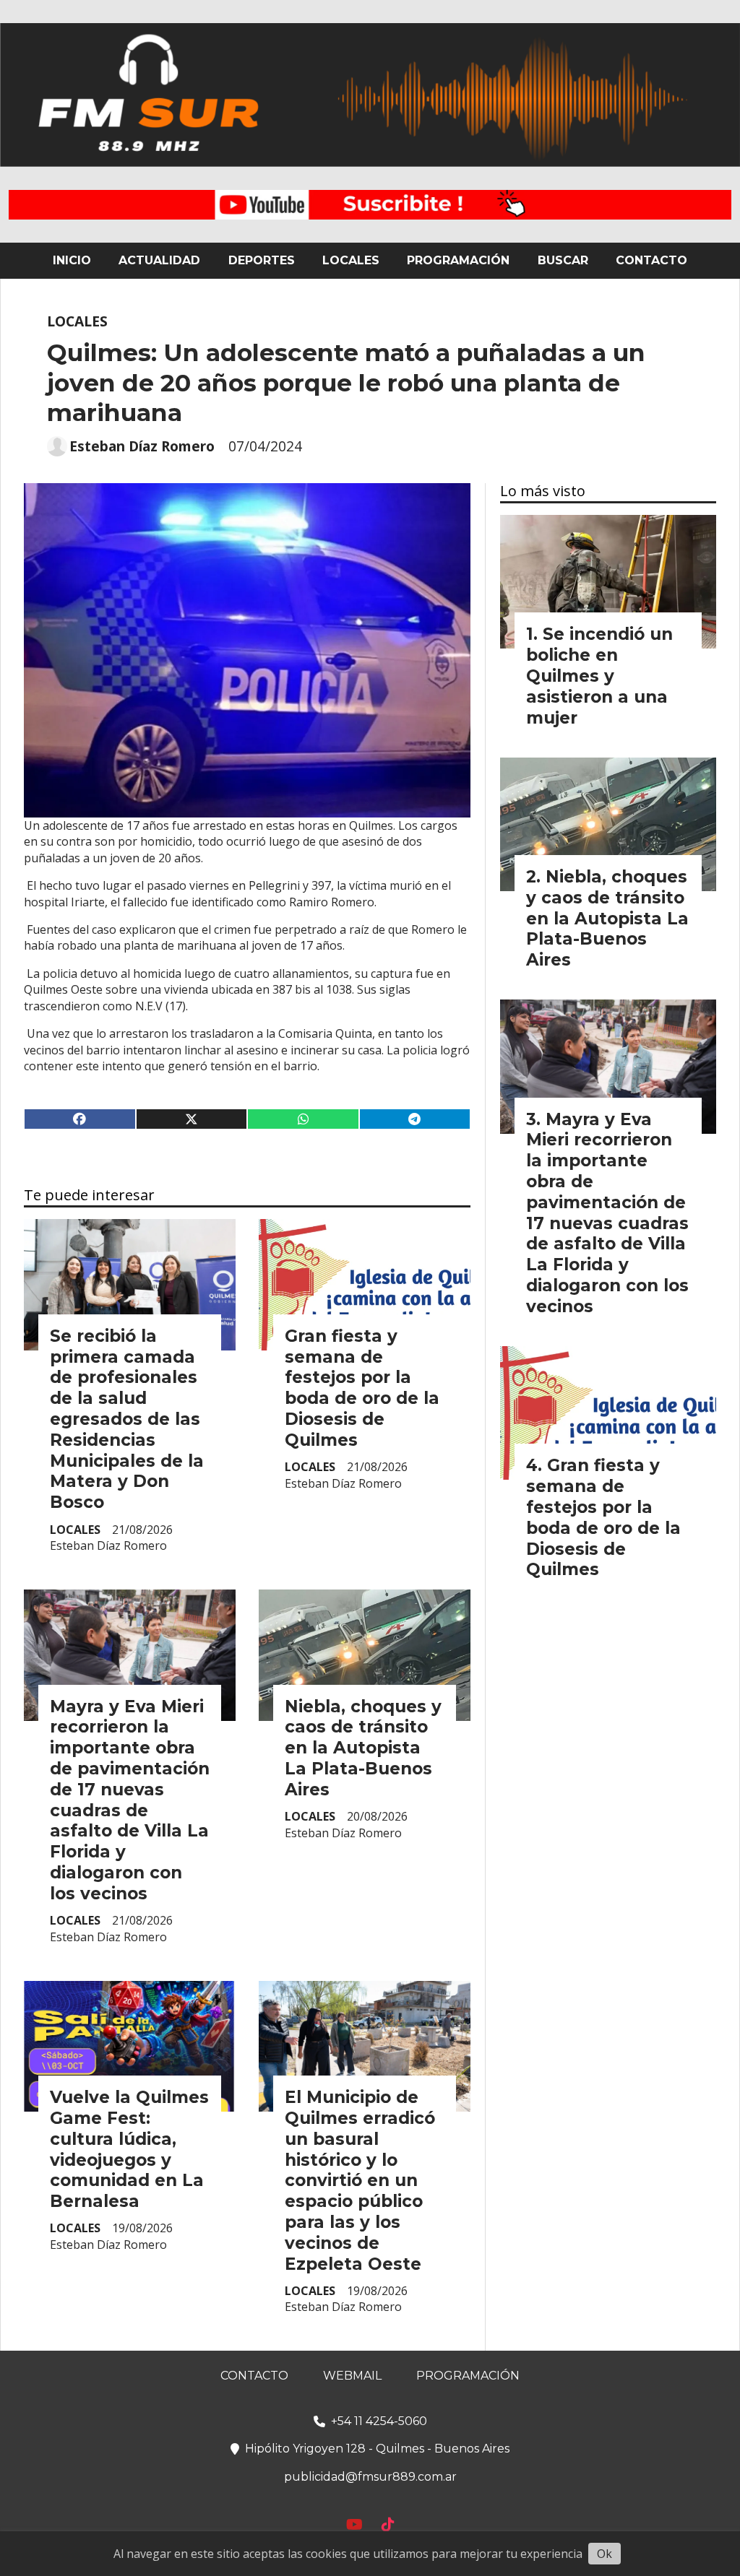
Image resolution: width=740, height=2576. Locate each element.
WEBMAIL (352, 2376)
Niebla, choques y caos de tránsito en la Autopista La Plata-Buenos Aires (363, 1748)
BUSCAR (563, 260)
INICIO (72, 260)
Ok (605, 2554)
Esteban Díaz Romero (142, 446)
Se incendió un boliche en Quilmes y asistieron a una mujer (599, 676)
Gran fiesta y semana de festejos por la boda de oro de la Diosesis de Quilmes (362, 1388)
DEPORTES (262, 260)
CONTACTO (651, 260)
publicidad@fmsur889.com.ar (370, 2477)
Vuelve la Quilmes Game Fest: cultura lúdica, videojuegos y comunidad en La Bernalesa (129, 2149)
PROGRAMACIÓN (458, 260)
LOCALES (351, 260)
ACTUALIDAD (159, 260)
